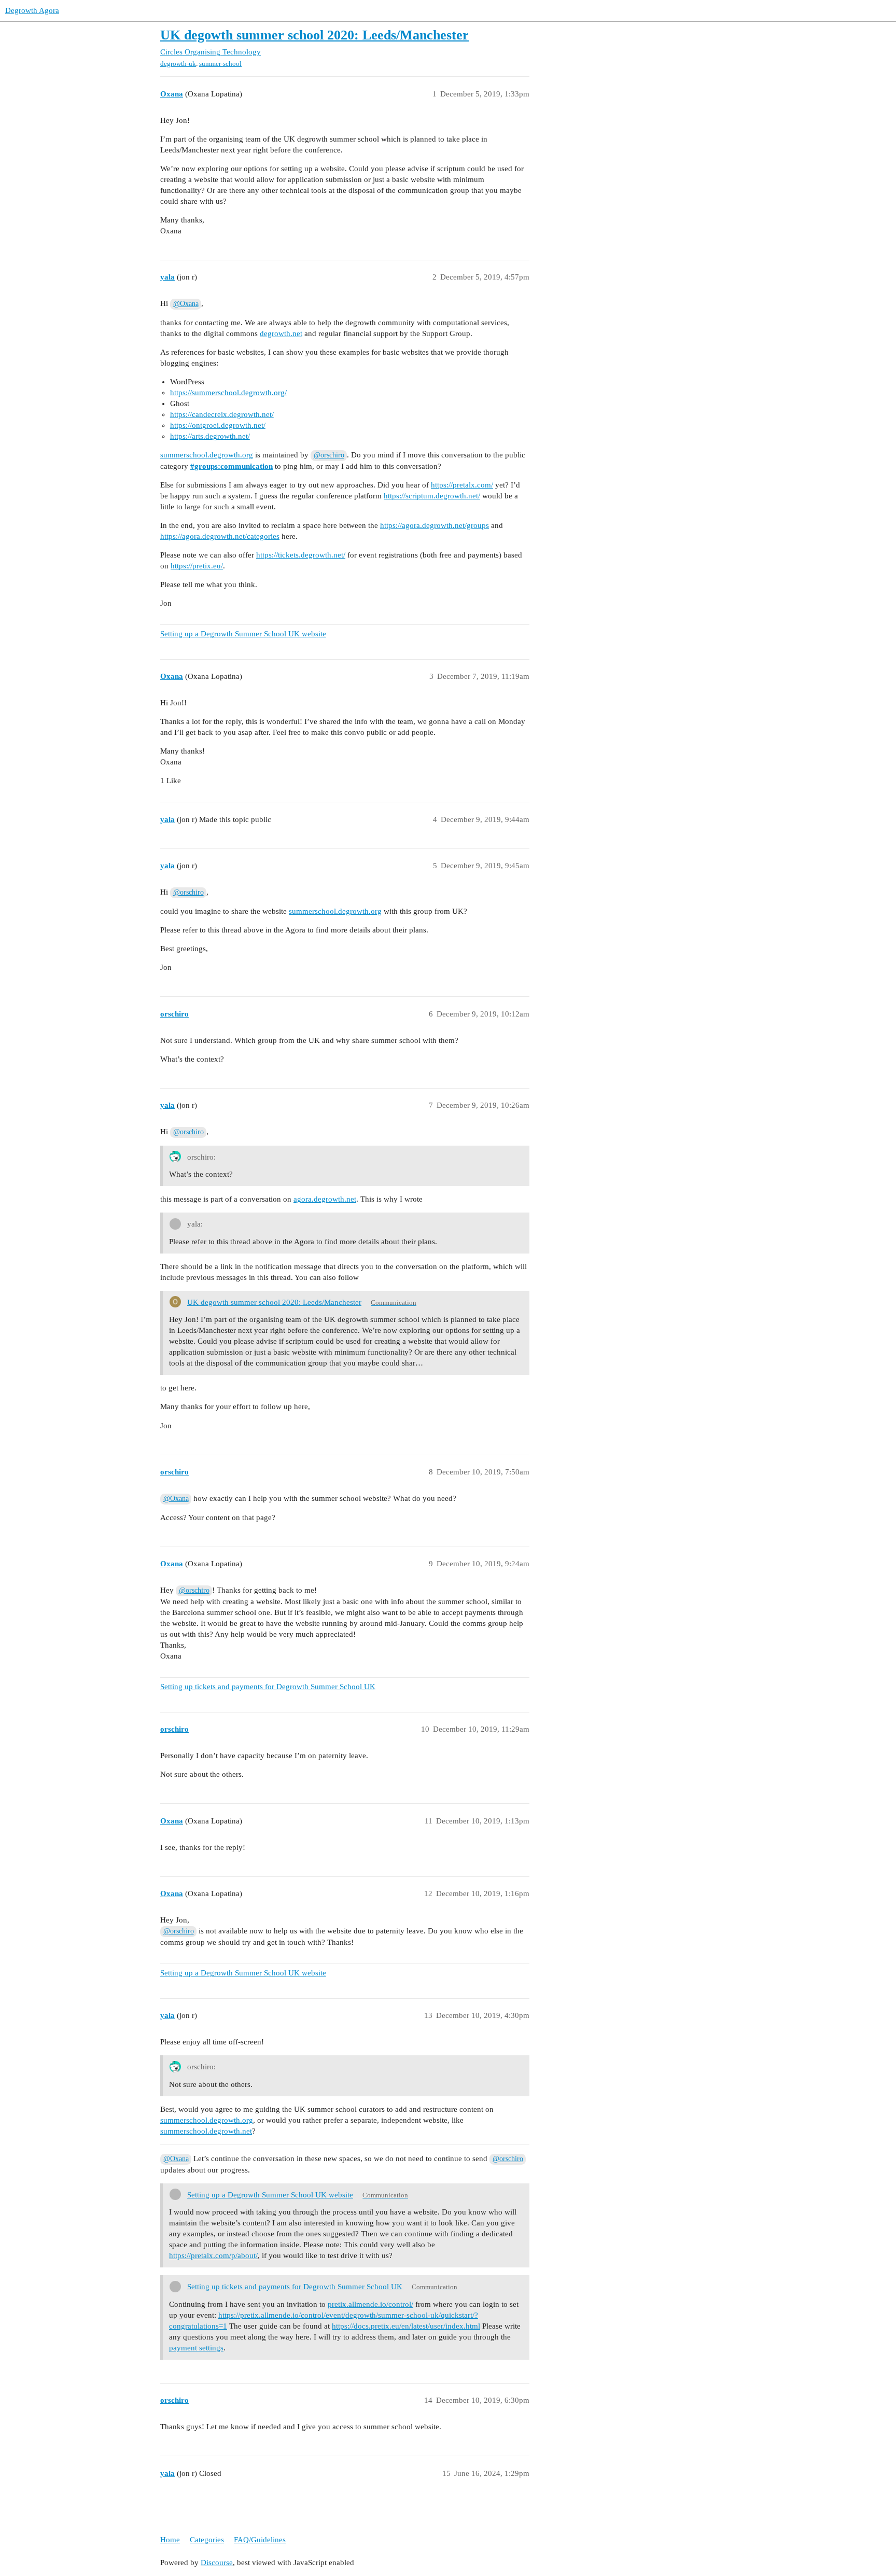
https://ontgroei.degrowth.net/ (218, 425)
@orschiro (329, 455)
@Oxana (186, 304)
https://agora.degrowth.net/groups (435, 525)
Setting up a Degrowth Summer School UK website (243, 634)
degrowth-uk (178, 64)
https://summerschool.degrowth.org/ (228, 393)
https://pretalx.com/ (462, 485)
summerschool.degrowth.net (206, 2131)
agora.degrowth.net (325, 1199)
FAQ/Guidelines (260, 2540)
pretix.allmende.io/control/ (370, 2304)
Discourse (217, 2563)
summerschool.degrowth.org (207, 455)
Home (170, 2540)
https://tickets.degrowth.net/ (301, 555)
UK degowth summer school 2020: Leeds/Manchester (314, 35)
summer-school (220, 64)
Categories (207, 2540)
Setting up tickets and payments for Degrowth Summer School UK (268, 1687)
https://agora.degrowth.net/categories (220, 536)
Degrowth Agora (32, 10)
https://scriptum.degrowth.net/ (432, 496)
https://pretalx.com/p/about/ (213, 2255)
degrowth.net (281, 333)
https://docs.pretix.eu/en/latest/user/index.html (406, 2326)
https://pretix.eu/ (197, 566)
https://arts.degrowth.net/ (210, 436)
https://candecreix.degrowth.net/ (222, 414)
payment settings (196, 2348)
